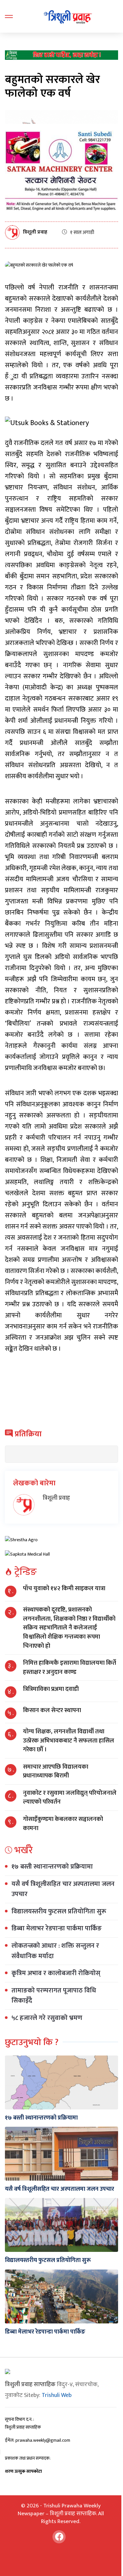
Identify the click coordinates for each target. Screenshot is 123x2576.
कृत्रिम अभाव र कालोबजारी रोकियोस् (56, 1973)
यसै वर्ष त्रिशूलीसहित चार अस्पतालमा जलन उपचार (63, 1889)
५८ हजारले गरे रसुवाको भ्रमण (47, 2018)
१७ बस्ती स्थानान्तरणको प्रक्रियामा (52, 1867)
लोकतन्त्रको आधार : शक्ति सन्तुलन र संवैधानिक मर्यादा (55, 1951)
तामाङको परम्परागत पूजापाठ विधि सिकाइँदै (54, 1996)
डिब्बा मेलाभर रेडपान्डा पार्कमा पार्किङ (57, 1928)
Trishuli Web (57, 2395)
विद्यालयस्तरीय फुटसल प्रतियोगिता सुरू (59, 1911)
